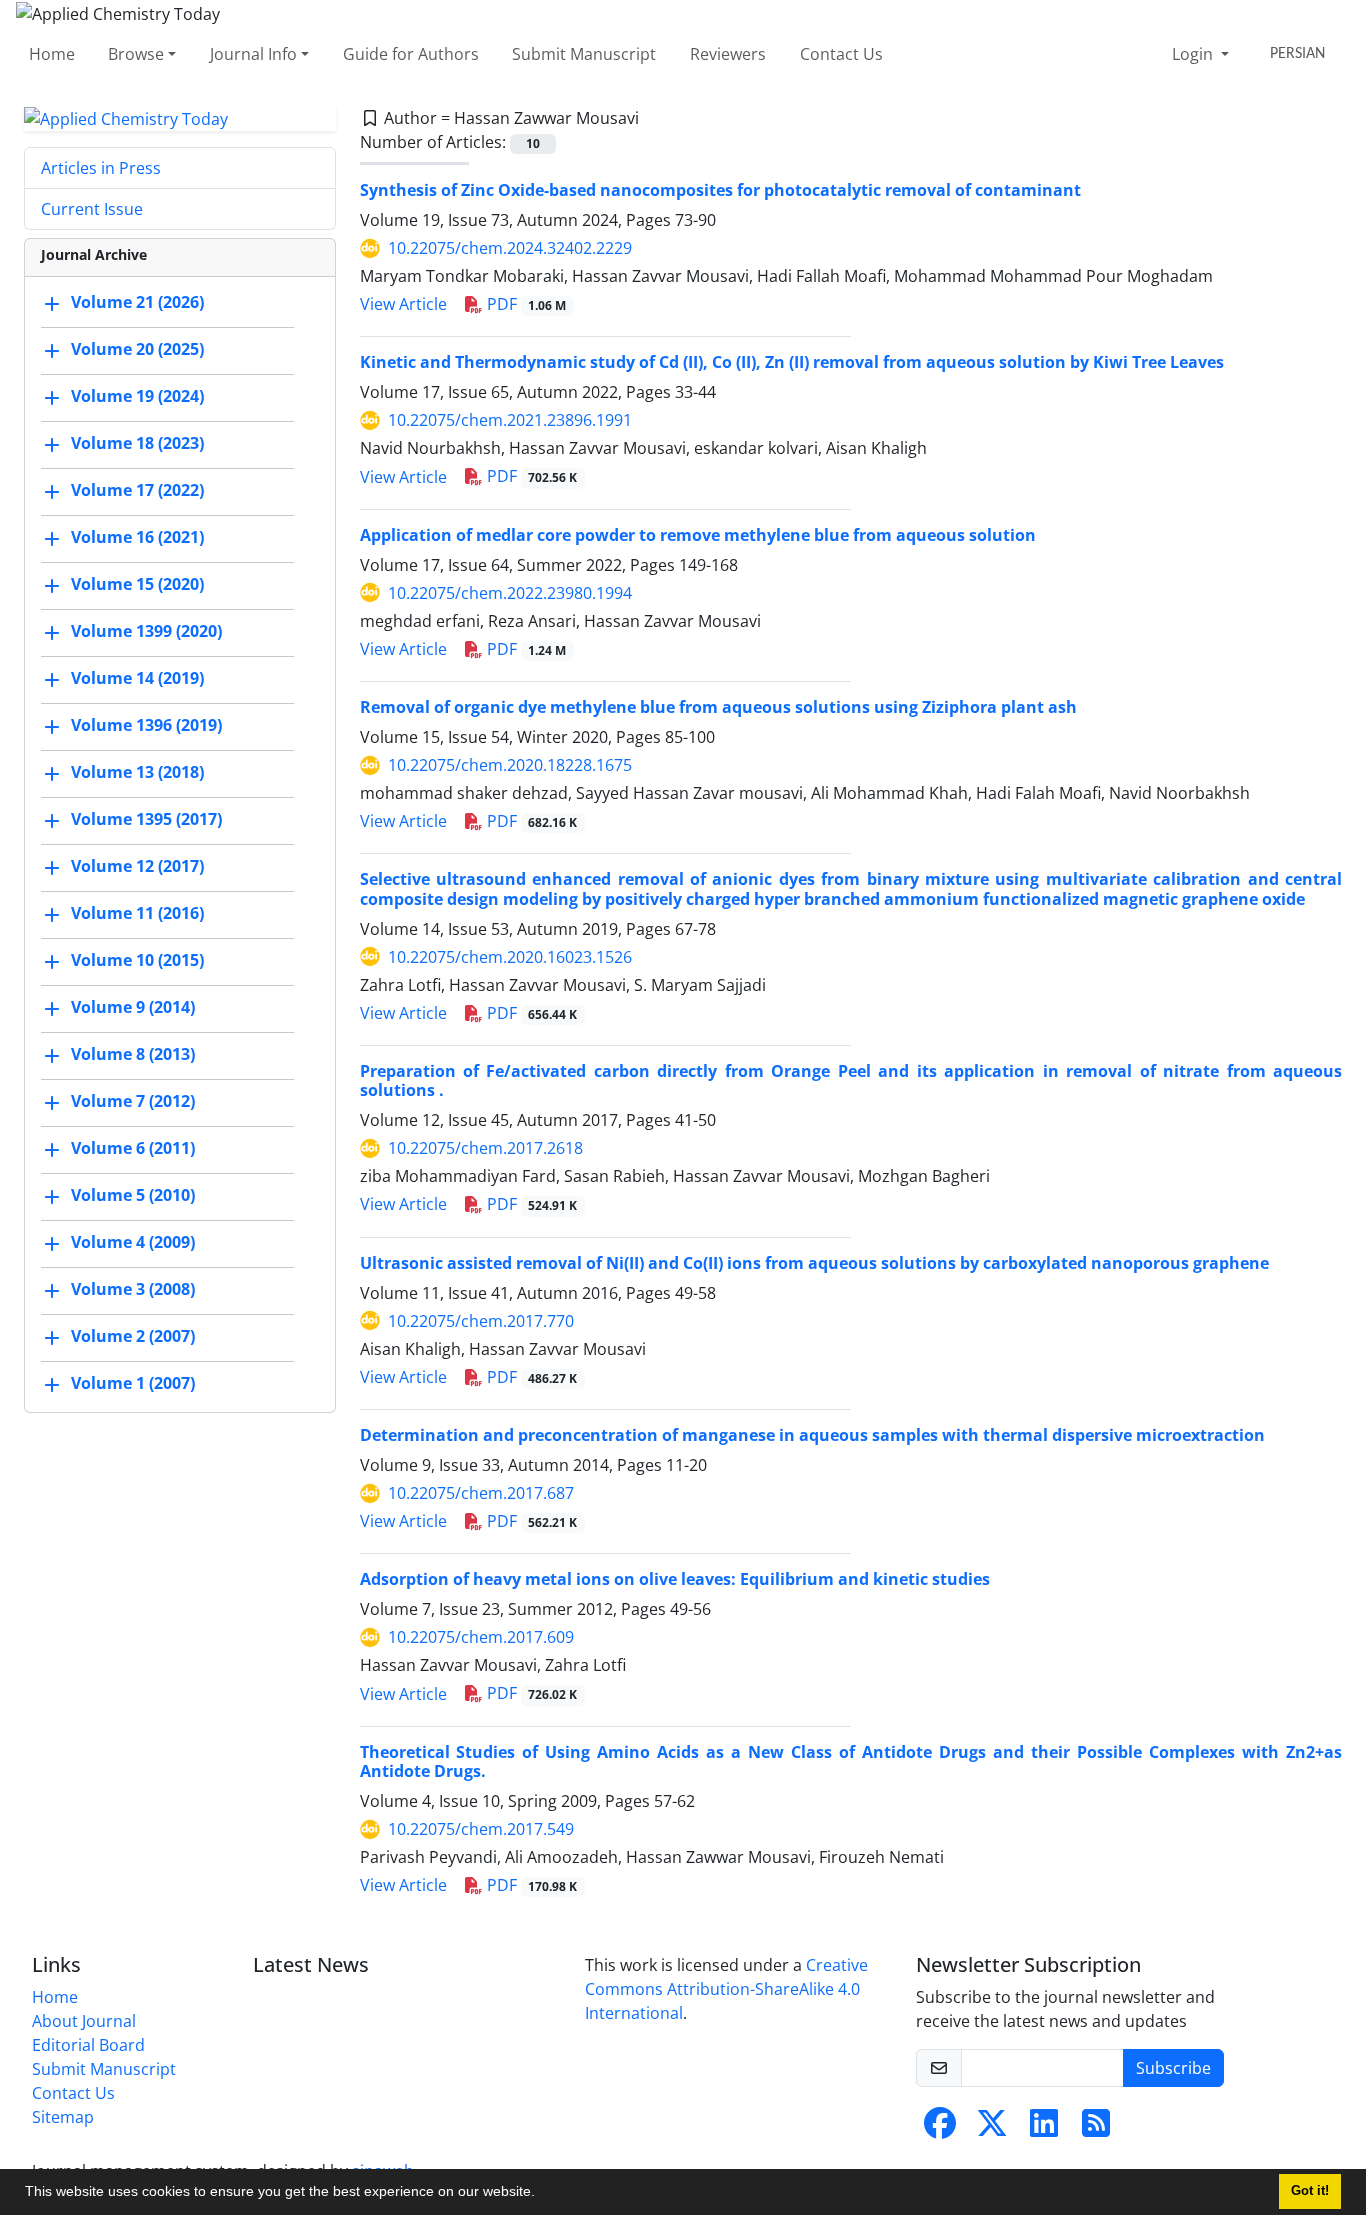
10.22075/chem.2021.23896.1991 (510, 420)
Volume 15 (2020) (137, 585)
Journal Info (253, 54)
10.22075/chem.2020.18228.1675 (510, 765)
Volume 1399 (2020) (146, 632)
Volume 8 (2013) (133, 1055)
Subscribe (1173, 2068)
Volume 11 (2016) (137, 914)
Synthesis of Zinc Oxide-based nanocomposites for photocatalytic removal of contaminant (720, 190)
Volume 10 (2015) (137, 961)
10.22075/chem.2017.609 (481, 1637)
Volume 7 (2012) (133, 1102)
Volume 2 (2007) (133, 1337)
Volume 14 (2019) (137, 679)
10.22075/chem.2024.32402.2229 (510, 248)
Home (52, 54)
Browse (136, 54)
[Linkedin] (1044, 2129)
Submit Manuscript (584, 54)
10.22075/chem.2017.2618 (485, 1148)
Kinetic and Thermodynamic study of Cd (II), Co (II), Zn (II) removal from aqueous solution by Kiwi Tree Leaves (792, 362)
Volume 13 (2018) (137, 773)
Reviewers (728, 54)
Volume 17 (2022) (137, 491)
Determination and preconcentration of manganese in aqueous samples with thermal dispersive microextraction (812, 1435)
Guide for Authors (411, 54)
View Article (403, 304)
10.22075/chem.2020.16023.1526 (510, 957)
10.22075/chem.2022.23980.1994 (510, 593)
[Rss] (1096, 2129)
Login (1194, 54)
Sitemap (63, 2117)
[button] (542, 2194)
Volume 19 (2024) (137, 397)
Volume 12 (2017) (137, 867)
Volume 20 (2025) (137, 350)
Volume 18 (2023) (137, 444)
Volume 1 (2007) (133, 1384)
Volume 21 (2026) (137, 303)
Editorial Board (88, 2045)
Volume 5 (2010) (133, 1196)
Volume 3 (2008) (133, 1290)
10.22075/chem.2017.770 (481, 1321)
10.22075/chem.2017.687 (481, 1493)
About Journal (84, 2021)
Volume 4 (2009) (133, 1243)
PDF (525, 304)
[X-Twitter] (992, 2129)
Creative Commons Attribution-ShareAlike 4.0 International (726, 1989)
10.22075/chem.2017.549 (481, 1829)
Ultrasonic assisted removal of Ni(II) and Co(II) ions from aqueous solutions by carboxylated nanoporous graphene (814, 1263)
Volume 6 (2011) (133, 1149)
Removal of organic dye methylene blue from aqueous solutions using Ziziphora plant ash (718, 707)
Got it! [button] (1310, 2191)
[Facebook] (940, 2129)
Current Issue (92, 209)
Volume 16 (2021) (137, 538)
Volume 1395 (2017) (146, 820)
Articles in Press (101, 168)
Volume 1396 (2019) (146, 726)
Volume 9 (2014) (133, 1008)
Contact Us (841, 54)
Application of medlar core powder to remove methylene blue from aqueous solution (698, 535)
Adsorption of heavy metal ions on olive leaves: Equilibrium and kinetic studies (675, 1579)
